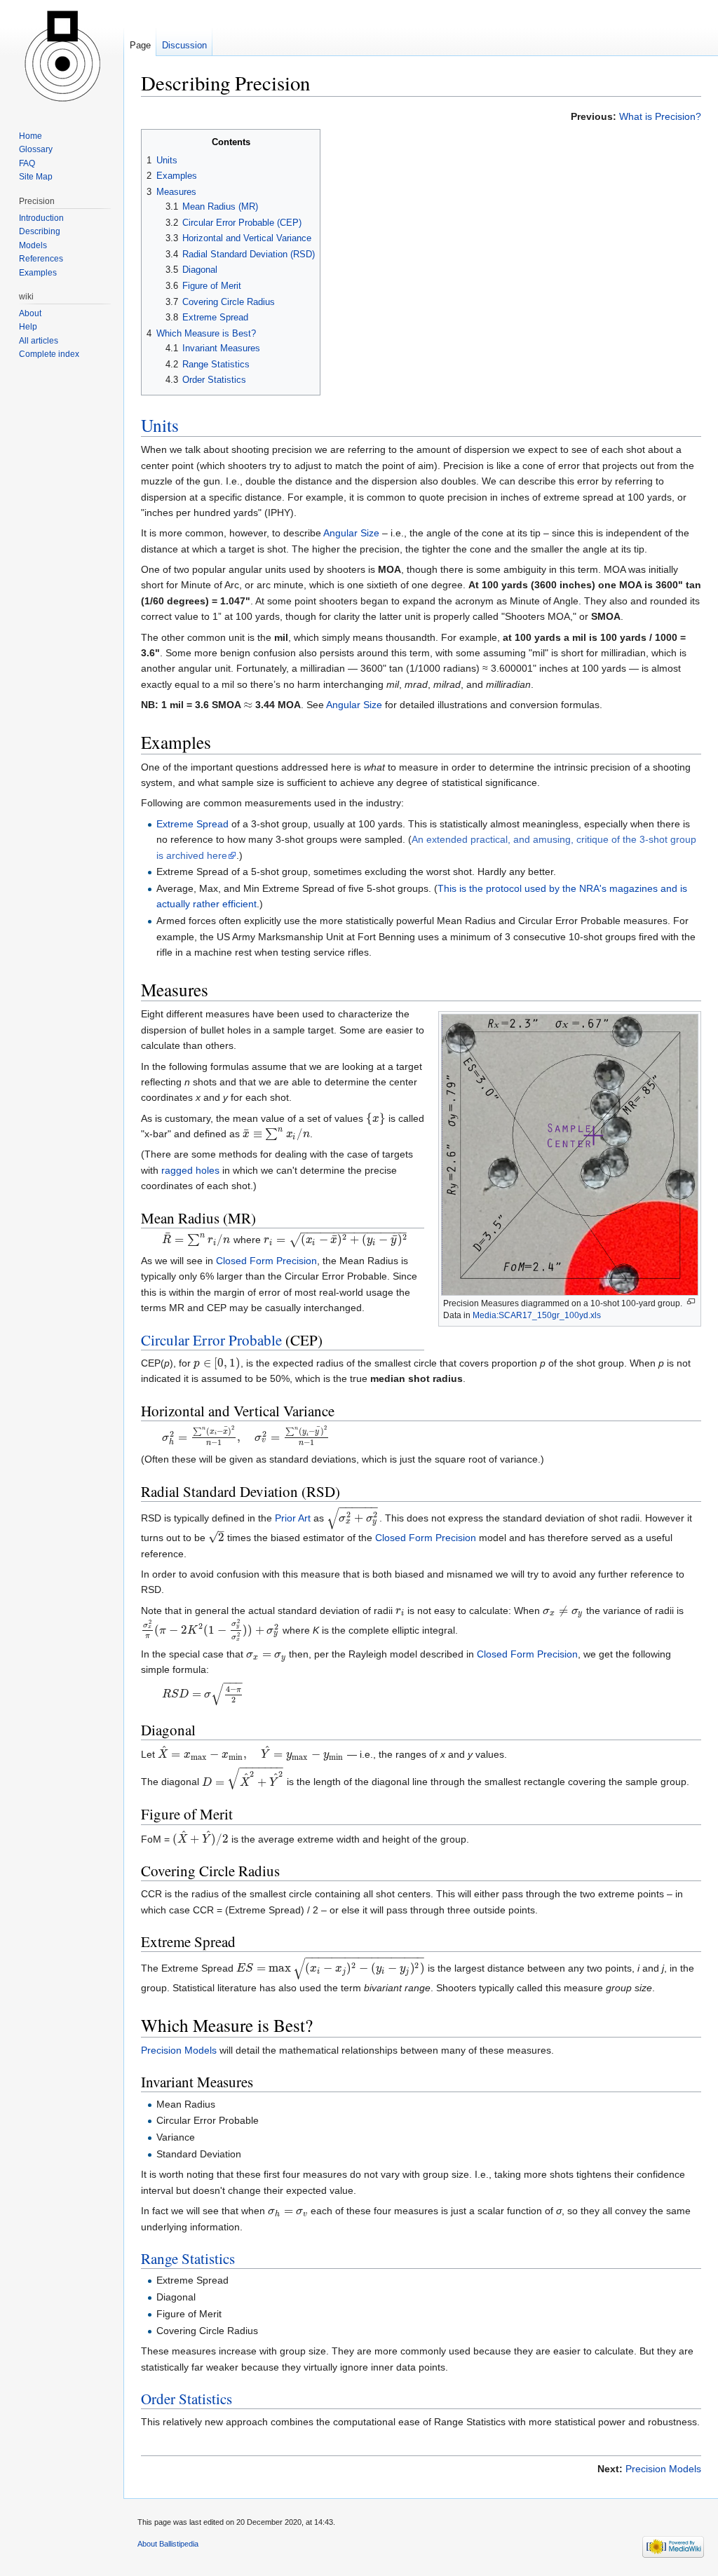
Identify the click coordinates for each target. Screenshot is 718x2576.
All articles (39, 341)
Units (160, 425)
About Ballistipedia (168, 2544)
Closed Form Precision (266, 1261)
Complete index (49, 354)
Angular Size (351, 533)
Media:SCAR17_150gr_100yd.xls (537, 1315)
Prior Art (293, 1518)
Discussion (184, 45)
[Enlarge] (691, 1302)
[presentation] (248, 705)
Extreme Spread (192, 824)
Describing (40, 231)
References (41, 259)
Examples (38, 273)
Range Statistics (188, 2258)
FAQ (27, 163)
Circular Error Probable (211, 1340)
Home (31, 136)
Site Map (36, 177)
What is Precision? (660, 116)
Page (140, 45)
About (30, 313)
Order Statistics (187, 2399)
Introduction (41, 218)
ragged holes (190, 1170)
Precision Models (179, 2050)
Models (33, 245)
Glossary (36, 149)
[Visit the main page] (62, 56)
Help (28, 327)
